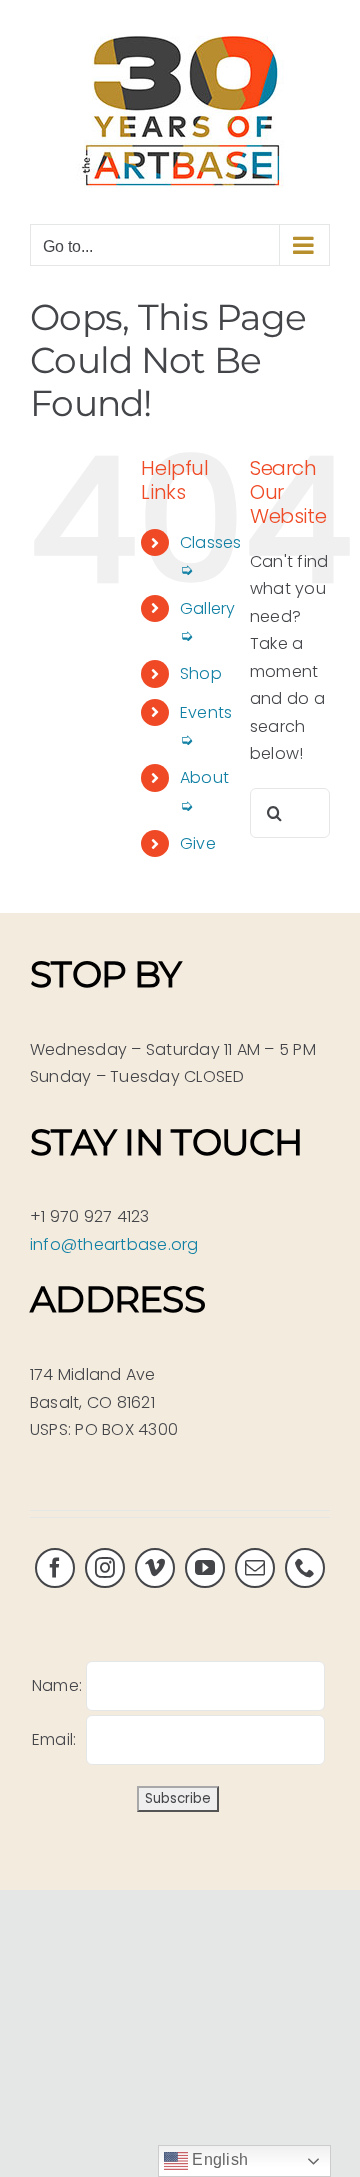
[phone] (305, 1568)
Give (198, 843)
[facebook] (55, 1568)
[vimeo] (155, 1568)
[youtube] (205, 1568)
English (218, 2159)
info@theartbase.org (114, 1244)
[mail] (255, 1568)
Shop (201, 673)
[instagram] (105, 1568)
